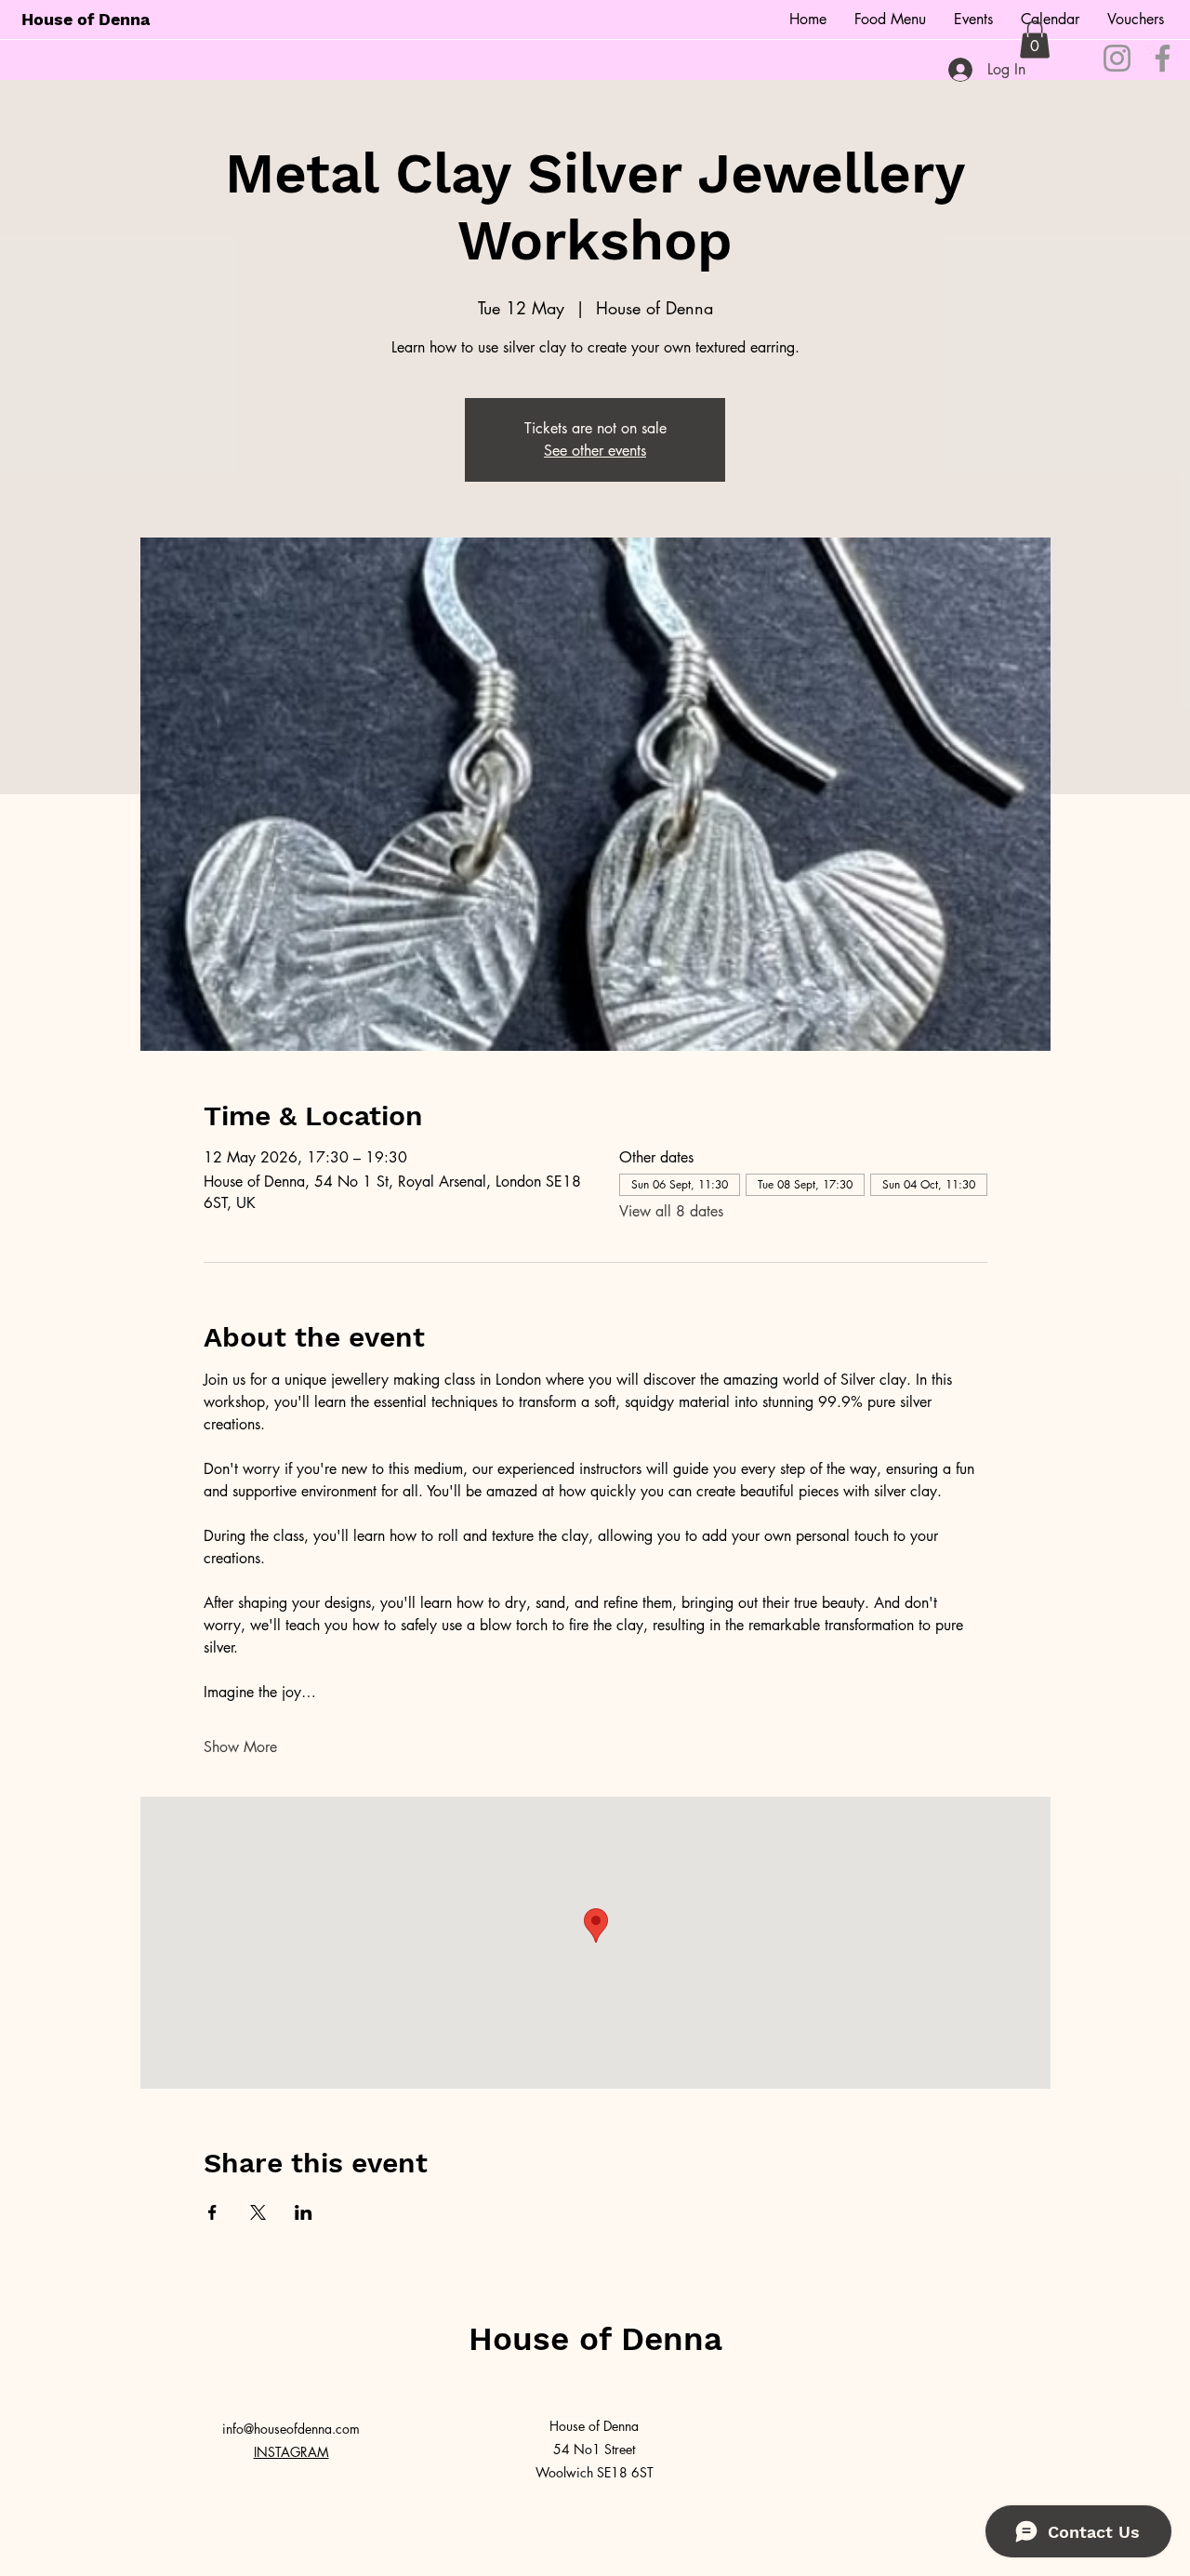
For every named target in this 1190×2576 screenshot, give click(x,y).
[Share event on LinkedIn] (304, 2212)
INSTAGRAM (291, 2452)
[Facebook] (1163, 58)
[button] (1035, 40)
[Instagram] (1117, 58)
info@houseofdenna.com (291, 2429)
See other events (595, 451)
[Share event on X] (258, 2212)
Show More (240, 1747)
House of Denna (86, 19)
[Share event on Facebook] (212, 2212)
